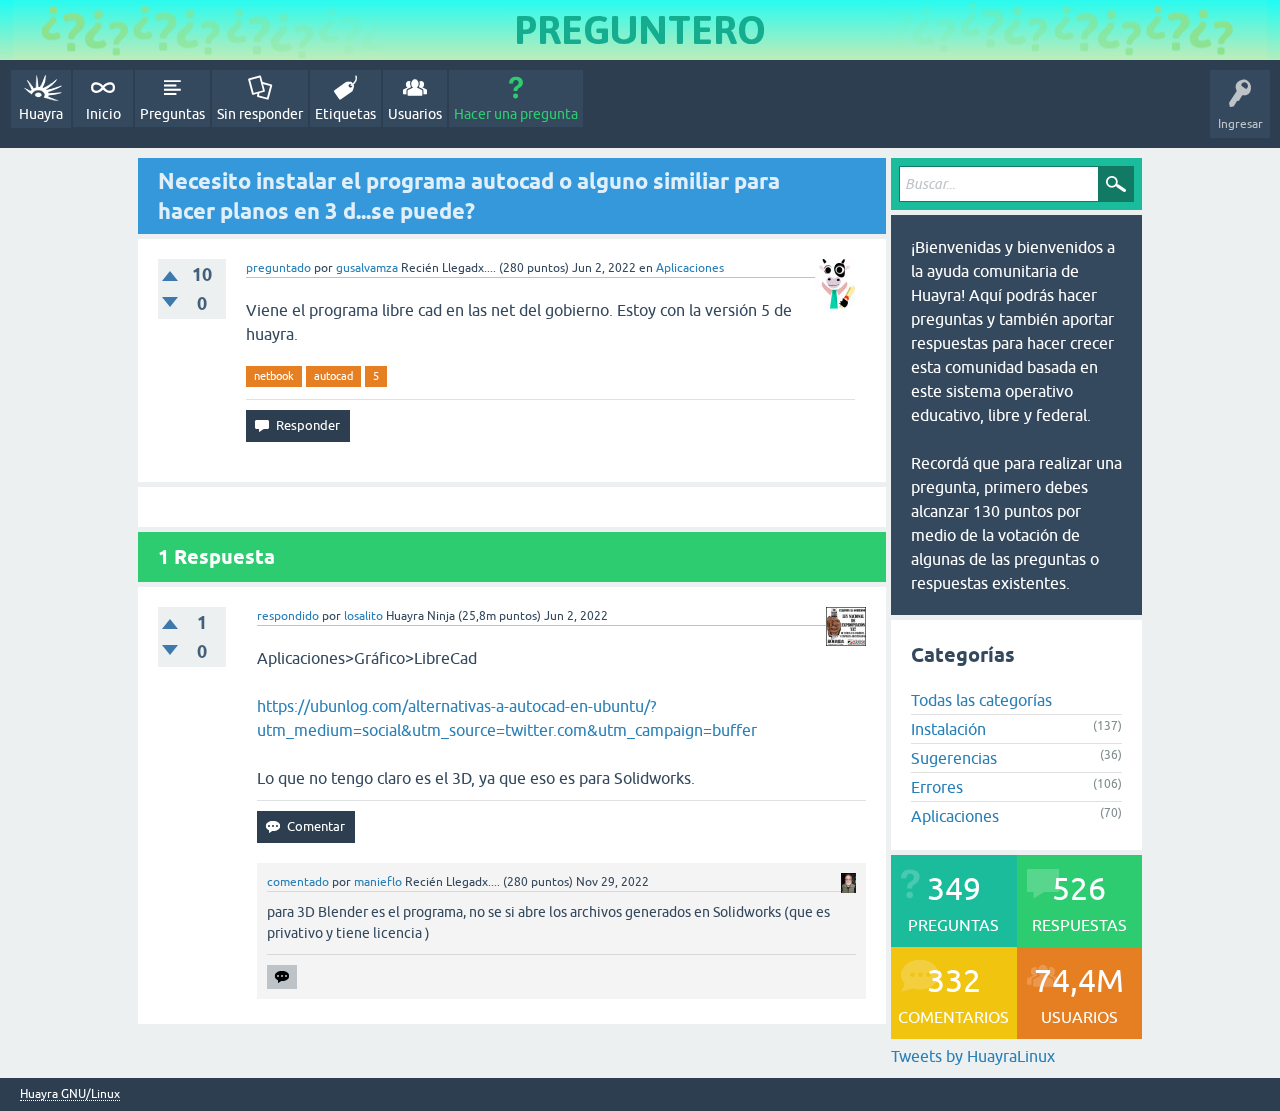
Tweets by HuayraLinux (973, 1056)
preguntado (278, 268)
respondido (288, 616)
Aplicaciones (690, 268)
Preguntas (172, 114)
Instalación (948, 729)
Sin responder (260, 114)
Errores (937, 787)
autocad (333, 376)
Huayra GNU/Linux (70, 1094)
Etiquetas (345, 114)
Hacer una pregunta (516, 114)
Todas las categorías (981, 700)
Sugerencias (954, 758)
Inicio (103, 114)
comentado (298, 882)
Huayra (41, 114)
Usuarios (415, 114)
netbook (274, 376)
